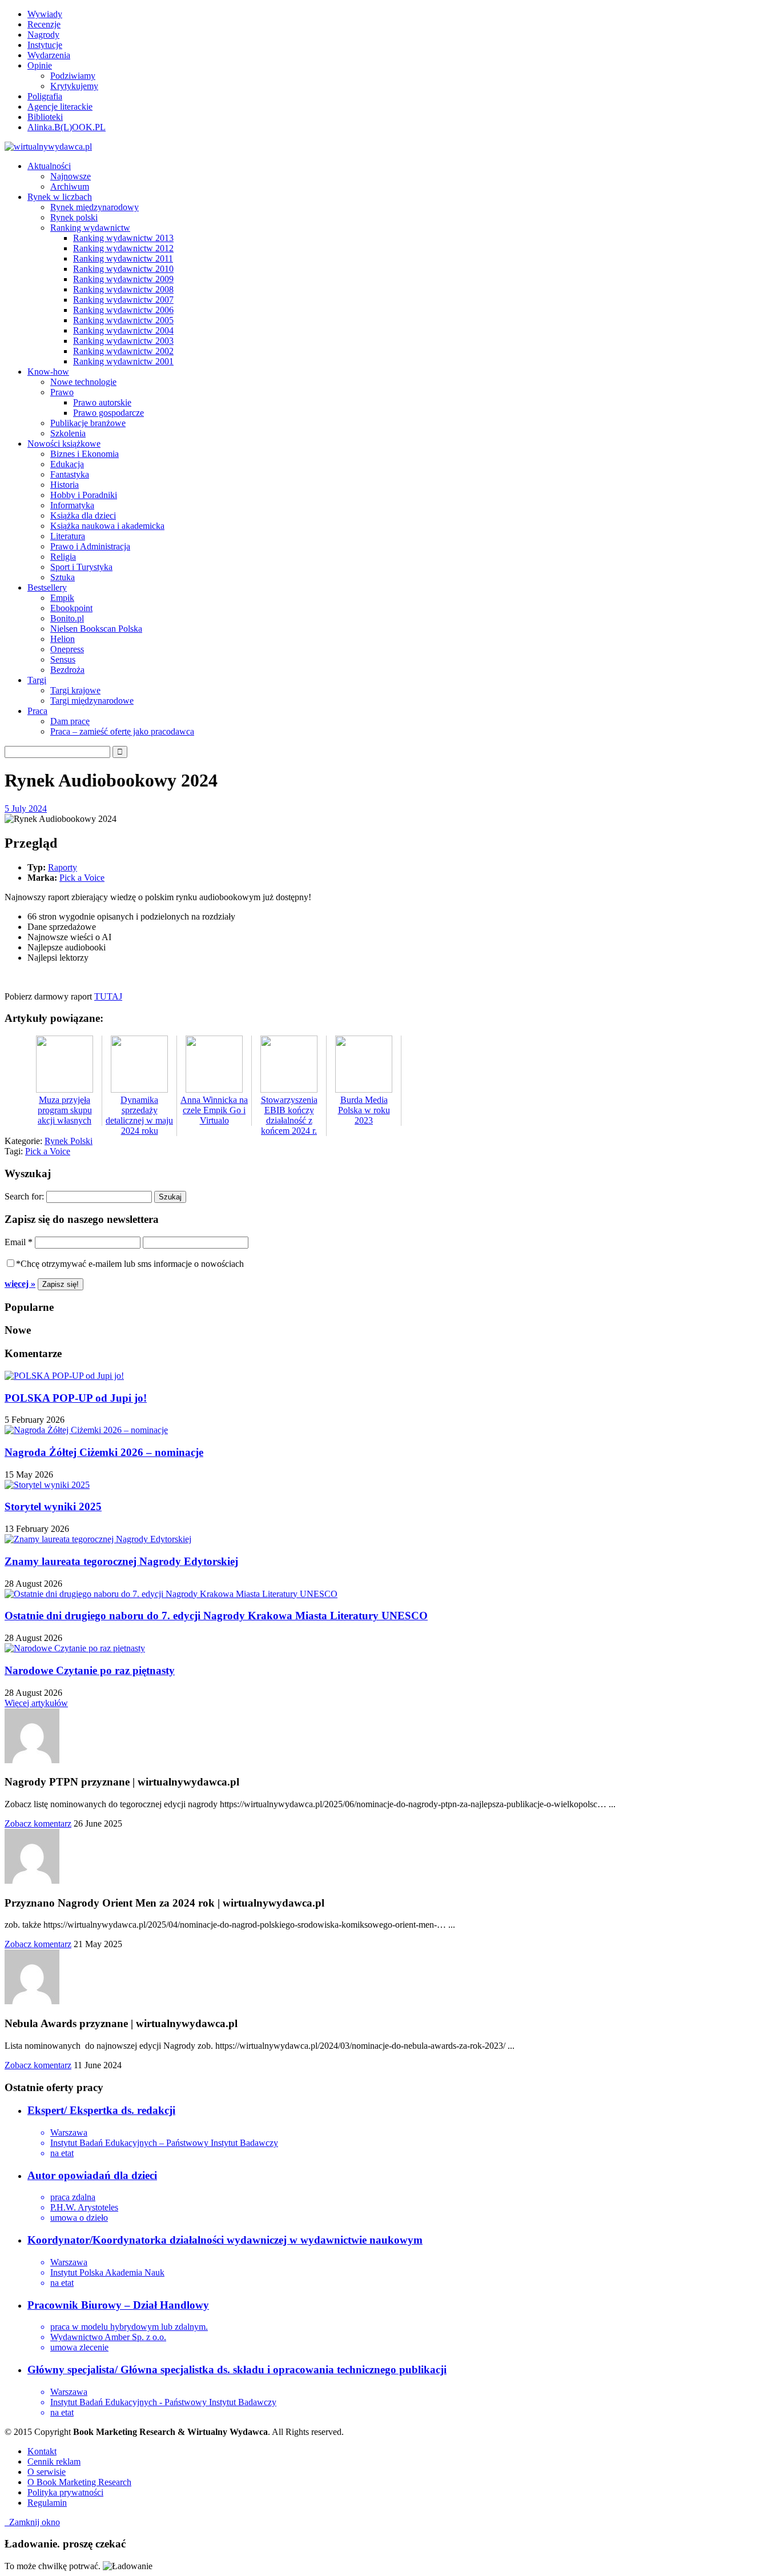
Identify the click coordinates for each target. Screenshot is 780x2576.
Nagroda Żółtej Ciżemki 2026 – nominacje (104, 1452)
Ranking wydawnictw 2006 (123, 310)
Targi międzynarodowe (92, 701)
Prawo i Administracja (90, 546)
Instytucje (45, 45)
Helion (63, 639)
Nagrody (43, 35)
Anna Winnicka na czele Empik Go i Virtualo (214, 1110)
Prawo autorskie (102, 402)
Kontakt (42, 2451)
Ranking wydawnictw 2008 (123, 289)
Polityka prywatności (65, 2492)
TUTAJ (108, 996)
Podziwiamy (73, 76)
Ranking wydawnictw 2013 (123, 238)
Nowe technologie (83, 382)
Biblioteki (45, 117)
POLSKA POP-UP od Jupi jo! (76, 1398)
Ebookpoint (71, 608)
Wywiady (45, 14)
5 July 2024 (26, 808)
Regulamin (47, 2503)
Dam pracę (70, 721)
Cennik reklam (54, 2461)
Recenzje (44, 24)
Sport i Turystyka (81, 567)
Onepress (67, 649)
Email (19, 1242)
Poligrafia (45, 96)
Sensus (63, 659)
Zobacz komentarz (38, 1823)
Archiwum (70, 186)
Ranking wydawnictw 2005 (123, 320)
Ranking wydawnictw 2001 (123, 361)
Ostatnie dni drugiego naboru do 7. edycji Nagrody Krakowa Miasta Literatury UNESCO (216, 1616)
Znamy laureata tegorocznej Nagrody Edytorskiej (121, 1561)
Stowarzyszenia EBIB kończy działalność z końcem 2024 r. (289, 1115)
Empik (62, 598)
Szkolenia (68, 433)
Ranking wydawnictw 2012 (123, 248)
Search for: (24, 1196)
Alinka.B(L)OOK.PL (67, 127)
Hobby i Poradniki (84, 495)
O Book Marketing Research (79, 2482)
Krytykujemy (74, 86)
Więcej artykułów (36, 1703)
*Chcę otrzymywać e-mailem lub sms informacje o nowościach (130, 1264)
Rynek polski (74, 217)
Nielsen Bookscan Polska (96, 629)
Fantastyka (70, 474)
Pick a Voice (82, 878)
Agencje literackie (60, 107)
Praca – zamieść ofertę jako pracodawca (122, 731)
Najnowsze (71, 176)
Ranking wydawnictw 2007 (123, 300)
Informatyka (72, 505)
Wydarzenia (49, 55)
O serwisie (47, 2472)
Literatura (68, 536)
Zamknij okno (32, 2522)
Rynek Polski (69, 1141)
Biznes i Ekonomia (85, 454)
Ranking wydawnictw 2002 (123, 351)
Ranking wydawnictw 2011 (123, 258)
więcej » (20, 1284)
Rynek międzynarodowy (95, 207)
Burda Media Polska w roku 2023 (364, 1110)
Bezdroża (67, 670)
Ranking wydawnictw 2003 (123, 341)
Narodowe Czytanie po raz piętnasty (90, 1670)
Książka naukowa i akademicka (107, 526)
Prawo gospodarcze (108, 413)
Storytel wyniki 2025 (53, 1506)
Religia (63, 557)
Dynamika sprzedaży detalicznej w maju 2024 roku (139, 1115)
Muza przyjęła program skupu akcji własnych (65, 1110)
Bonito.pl (67, 618)
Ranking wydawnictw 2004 (123, 330)
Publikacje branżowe (88, 423)
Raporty (63, 867)
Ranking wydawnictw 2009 (123, 279)
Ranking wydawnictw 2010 (123, 269)
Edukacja (67, 464)
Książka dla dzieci (83, 515)
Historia (65, 485)
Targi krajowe (75, 690)
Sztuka (63, 577)
